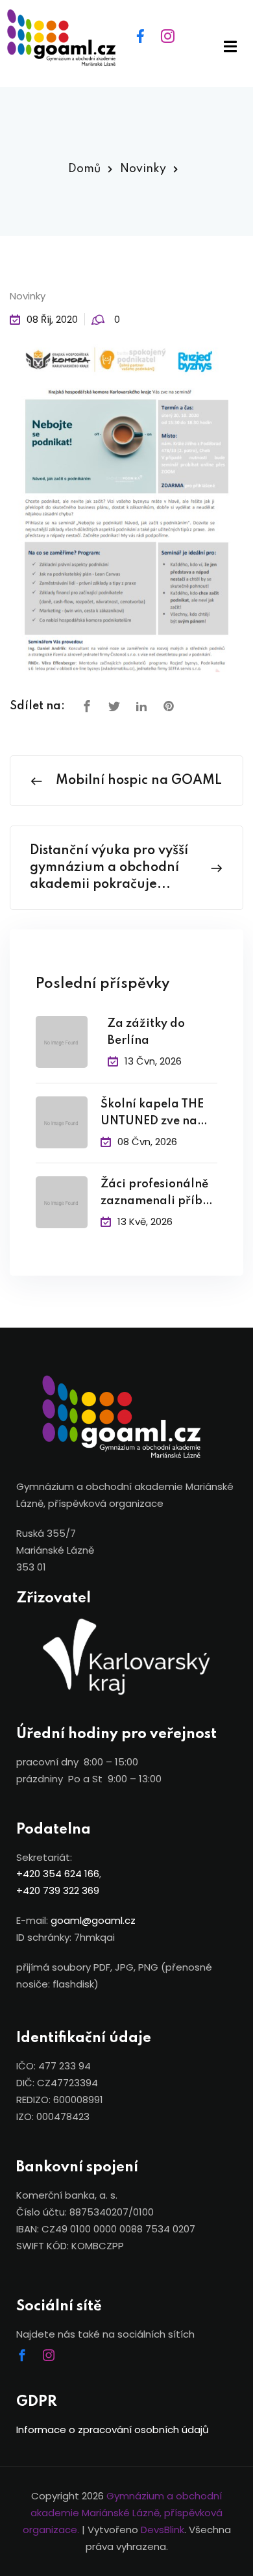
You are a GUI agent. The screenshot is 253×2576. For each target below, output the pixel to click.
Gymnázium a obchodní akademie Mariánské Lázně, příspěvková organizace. (123, 2513)
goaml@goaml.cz (93, 1920)
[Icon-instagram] (54, 2361)
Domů (84, 169)
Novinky (143, 169)
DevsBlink (163, 2530)
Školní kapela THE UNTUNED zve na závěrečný (152, 1114)
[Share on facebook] (87, 707)
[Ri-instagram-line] (176, 44)
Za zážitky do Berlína (146, 1032)
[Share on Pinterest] (169, 707)
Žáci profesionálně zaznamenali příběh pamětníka (158, 1194)
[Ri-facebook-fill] (149, 44)
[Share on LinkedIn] (141, 707)
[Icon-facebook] (28, 2361)
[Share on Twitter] (114, 707)
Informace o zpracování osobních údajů (113, 2430)
